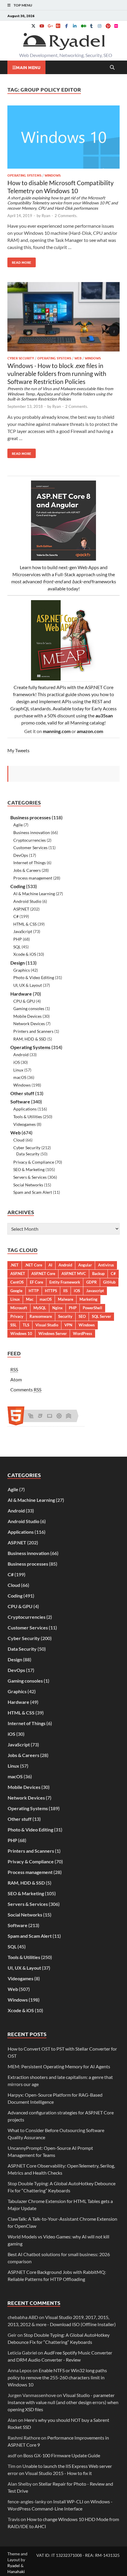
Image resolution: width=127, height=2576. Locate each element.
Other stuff (22, 1093)
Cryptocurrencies (30, 840)
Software (20, 1101)
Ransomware (41, 1316)
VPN (68, 1325)
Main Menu (28, 67)
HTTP (34, 1291)
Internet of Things (30, 863)
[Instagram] (100, 26)
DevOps (21, 855)
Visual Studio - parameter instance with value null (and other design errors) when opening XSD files (63, 2402)
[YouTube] (42, 26)
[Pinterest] (108, 26)
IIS (65, 1291)
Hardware (21, 994)
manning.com (57, 731)
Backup (98, 1274)
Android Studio (27, 901)
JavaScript (23, 931)
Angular (85, 1265)
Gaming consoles (29, 1008)
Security (65, 1316)
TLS (26, 1325)
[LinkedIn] (75, 26)
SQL (17, 947)
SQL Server (101, 1316)
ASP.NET (21, 909)
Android (21, 1055)
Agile (18, 825)
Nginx (57, 1308)
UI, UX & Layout (28, 985)
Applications (25, 1109)
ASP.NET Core (43, 1274)
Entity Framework (65, 1282)
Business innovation (32, 832)
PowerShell (92, 1308)
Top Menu (23, 5)
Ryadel (14, 2566)
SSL (13, 1325)
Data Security (28, 1154)
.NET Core (34, 1265)
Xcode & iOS (25, 954)
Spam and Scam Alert (33, 1192)
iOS (17, 1062)
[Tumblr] (91, 26)
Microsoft (19, 1308)
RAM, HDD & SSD (30, 1039)
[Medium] (83, 26)
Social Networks (28, 1185)
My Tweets (18, 750)
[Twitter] (33, 26)
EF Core (36, 1282)
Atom (16, 1379)
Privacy (17, 1316)
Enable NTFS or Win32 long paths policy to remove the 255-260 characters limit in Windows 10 (57, 2377)
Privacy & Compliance (34, 1162)
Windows (53, 175)
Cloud (19, 1140)
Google (16, 1291)
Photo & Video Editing (34, 977)
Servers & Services (30, 1177)
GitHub (109, 1282)
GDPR (92, 1282)
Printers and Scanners (33, 1031)
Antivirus (106, 1265)
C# (16, 916)
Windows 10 (21, 1333)
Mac (30, 1299)
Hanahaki (16, 2571)
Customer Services (30, 847)
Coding (18, 886)
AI (50, 1265)
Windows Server (53, 1333)
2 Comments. (66, 216)
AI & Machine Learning (34, 894)
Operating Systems (24, 175)
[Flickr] (116, 26)
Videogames (25, 1124)
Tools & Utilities (28, 1117)
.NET (14, 1265)
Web (78, 358)
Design (18, 963)
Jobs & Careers (27, 870)
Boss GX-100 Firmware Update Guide (62, 2455)
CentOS (17, 1282)
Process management (33, 878)
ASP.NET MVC (74, 1274)
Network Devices (29, 1024)
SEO (82, 1316)
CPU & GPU (24, 1001)
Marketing (88, 1299)
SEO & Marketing (29, 1169)
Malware (66, 1299)
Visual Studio (47, 1325)
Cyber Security (21, 358)
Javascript (95, 1291)
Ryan (46, 216)
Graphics (22, 970)
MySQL (40, 1308)
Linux (18, 1070)
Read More (19, 261)
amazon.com (90, 731)
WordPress (83, 1333)
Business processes (31, 817)
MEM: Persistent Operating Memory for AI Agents (59, 2066)
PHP (18, 939)
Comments (26, 1389)
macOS (20, 1077)
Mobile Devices (27, 1016)
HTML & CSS (25, 924)
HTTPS (51, 1291)
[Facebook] (66, 26)
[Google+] (50, 26)
